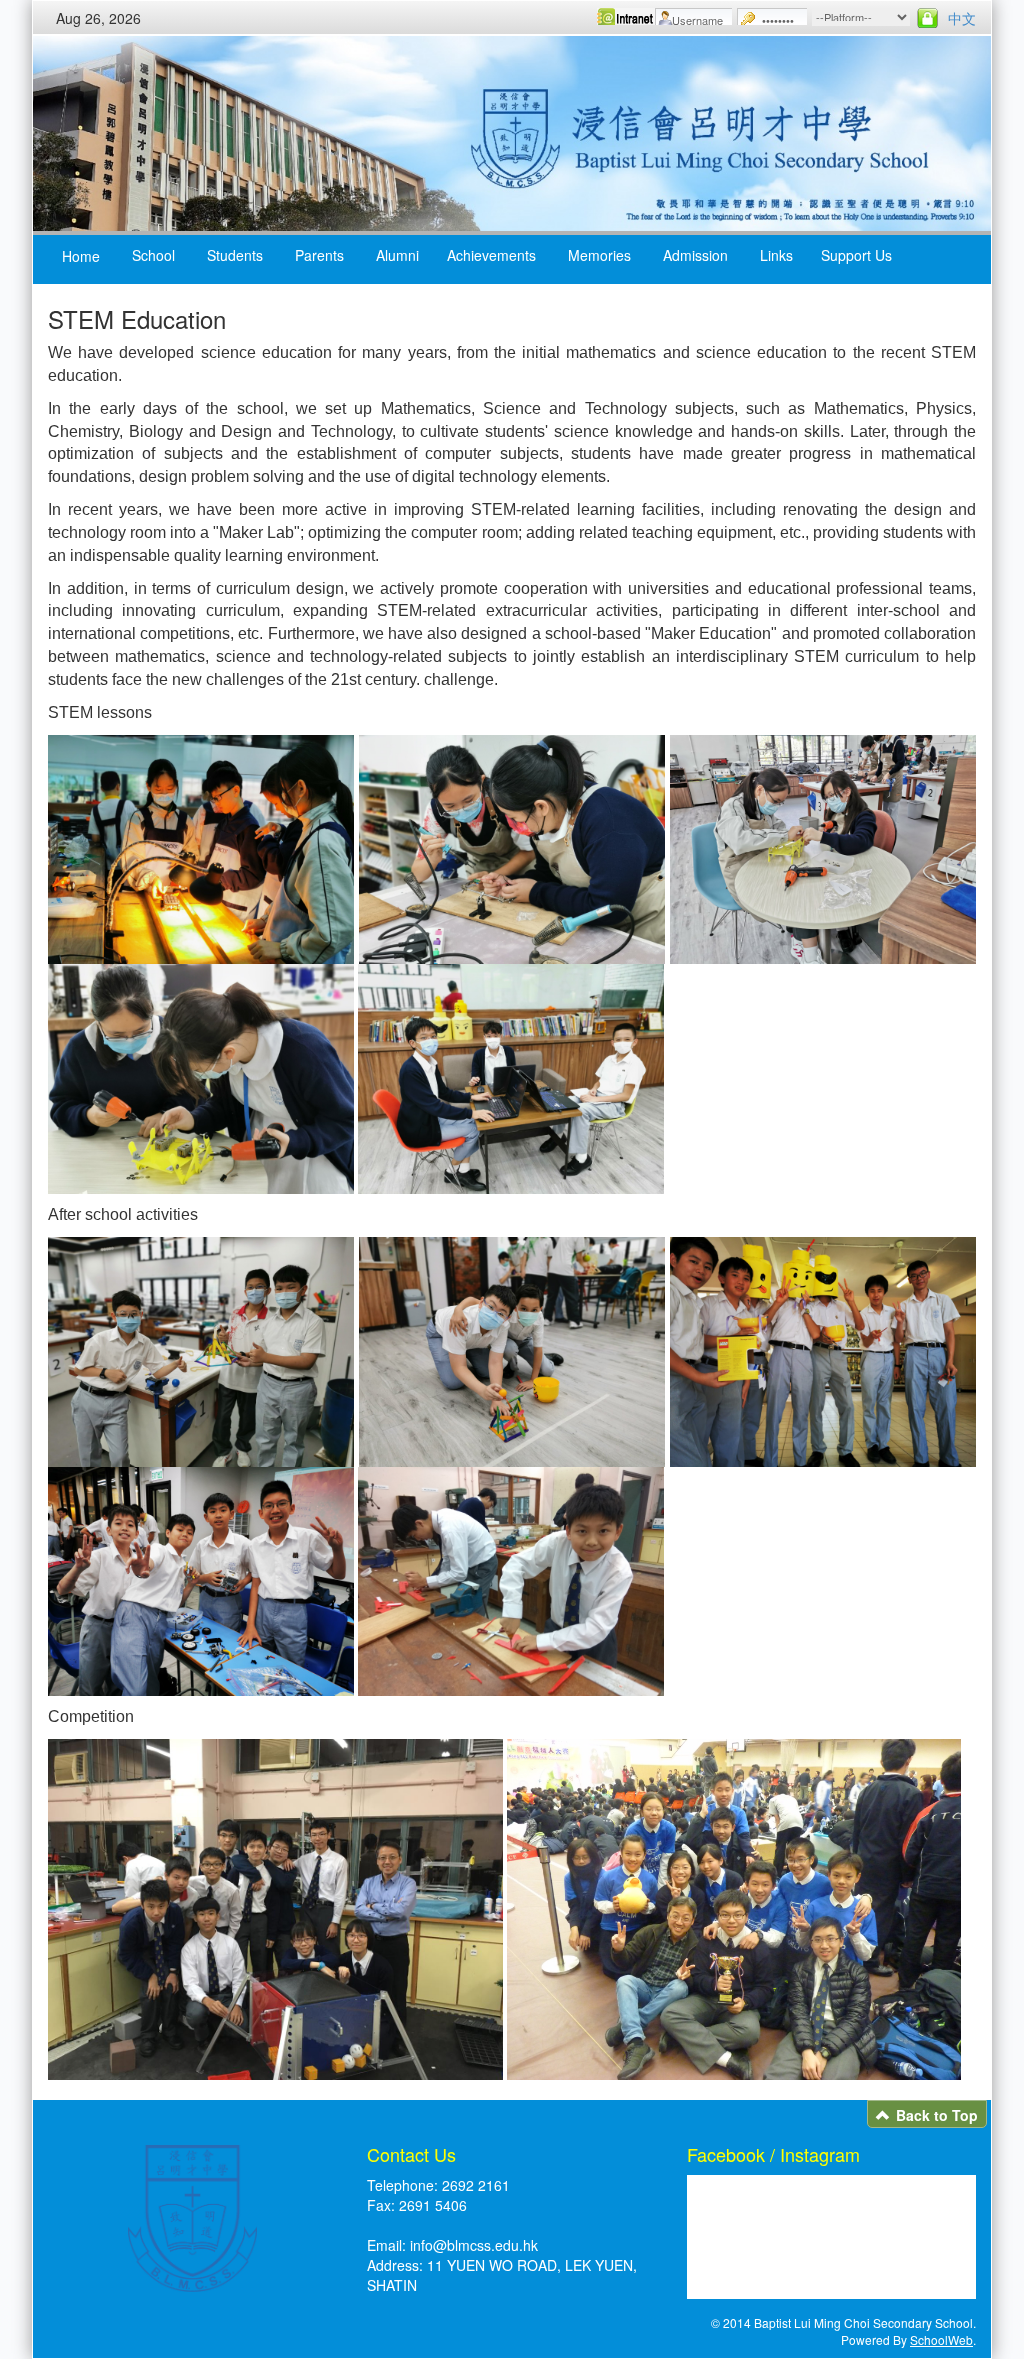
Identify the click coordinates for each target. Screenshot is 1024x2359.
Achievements (491, 255)
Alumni (397, 255)
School (153, 255)
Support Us (856, 255)
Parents (319, 255)
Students (235, 255)
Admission (695, 255)
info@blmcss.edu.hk (474, 2245)
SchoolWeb (941, 2339)
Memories (599, 255)
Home (81, 256)
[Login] (927, 18)
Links (776, 255)
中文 (962, 18)
